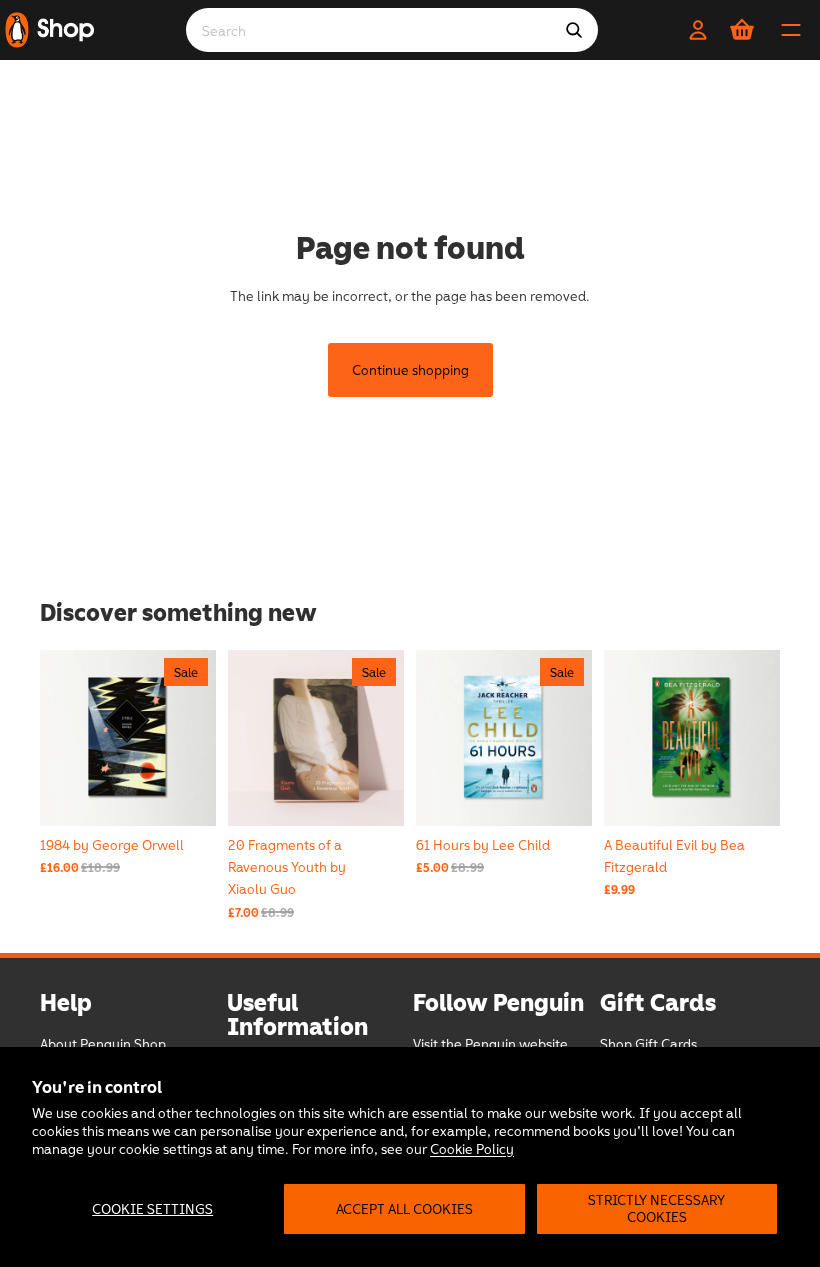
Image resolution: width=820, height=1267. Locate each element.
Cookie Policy (472, 1148)
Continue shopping (410, 369)
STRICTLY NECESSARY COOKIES (656, 1208)
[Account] (698, 30)
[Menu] (791, 30)
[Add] (749, 795)
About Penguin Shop (103, 1043)
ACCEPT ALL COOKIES (404, 1208)
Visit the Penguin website (490, 1043)
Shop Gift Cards (648, 1043)
